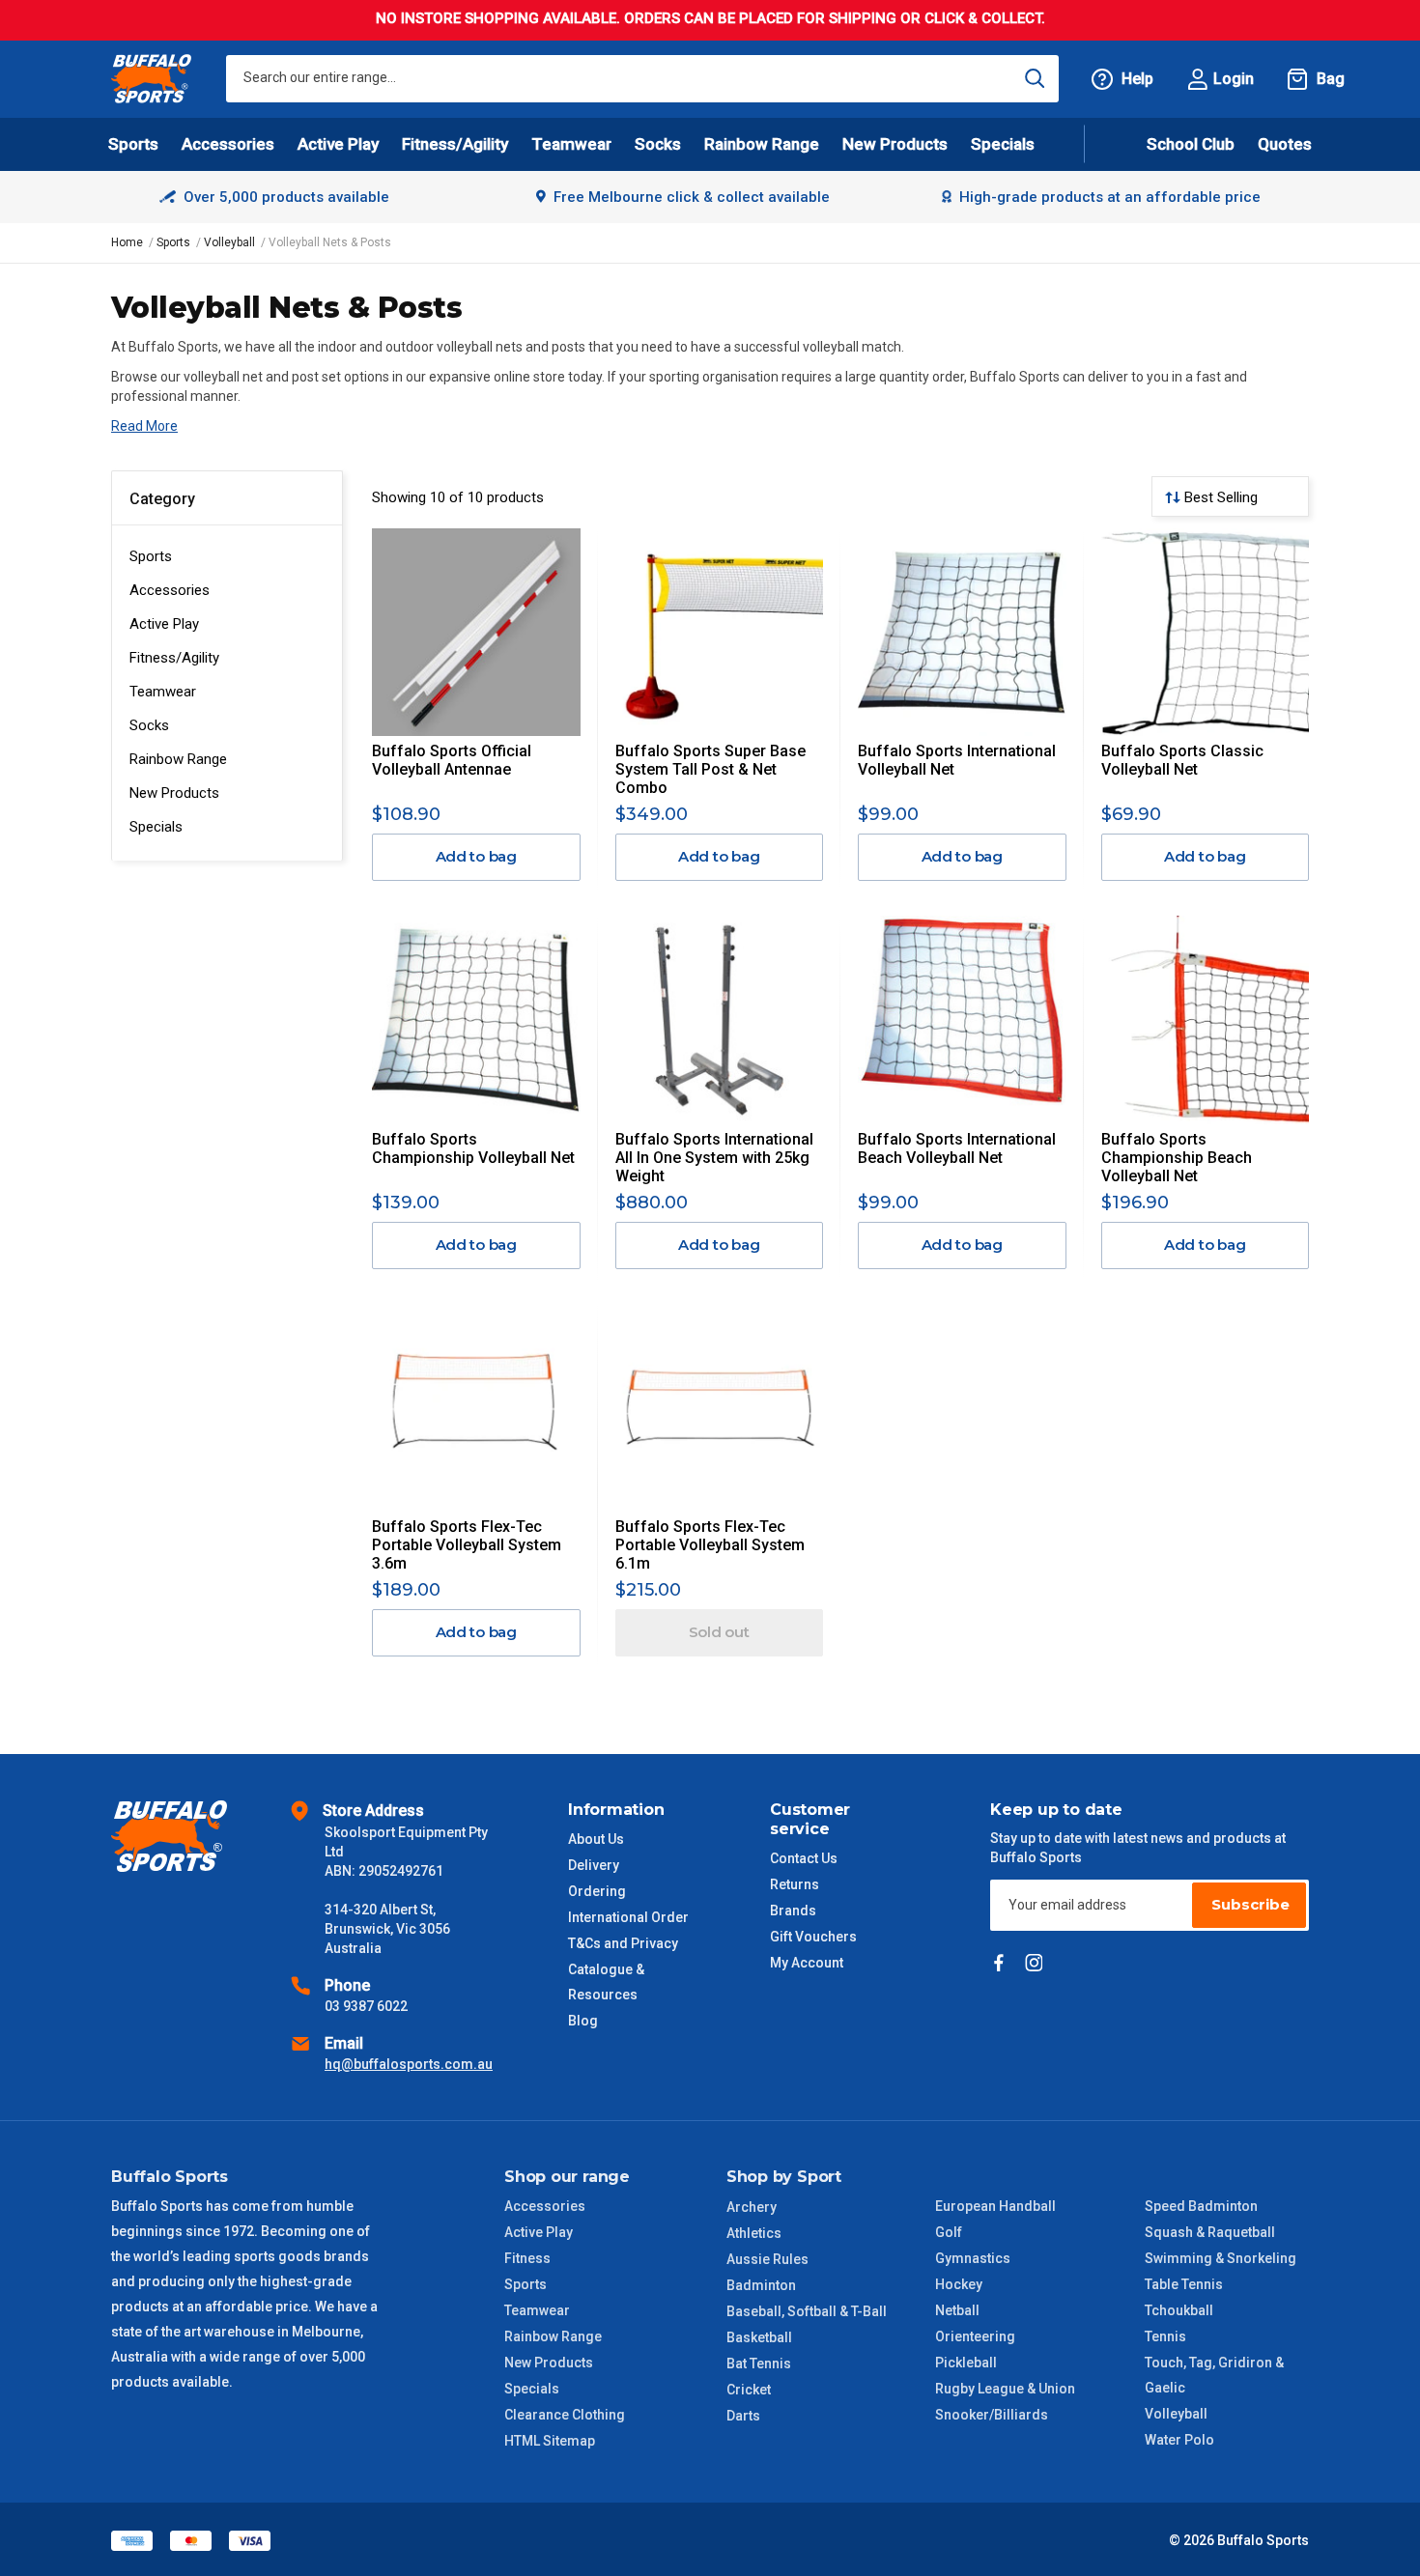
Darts (743, 2416)
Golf (949, 2232)
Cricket (749, 2390)
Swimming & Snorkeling (1221, 2258)
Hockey (959, 2284)
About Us (596, 1839)
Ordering (597, 1891)
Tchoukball (1179, 2310)
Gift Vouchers (813, 1937)
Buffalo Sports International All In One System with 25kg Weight (714, 1158)
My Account (807, 1963)
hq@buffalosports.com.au (409, 2064)
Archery (752, 2207)
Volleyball (1176, 2414)
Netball (957, 2310)
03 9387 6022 (366, 2006)
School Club (1191, 144)
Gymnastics (973, 2258)
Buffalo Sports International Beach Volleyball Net (957, 1148)
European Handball (995, 2206)
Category (162, 499)
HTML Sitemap (550, 2441)
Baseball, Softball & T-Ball (807, 2311)
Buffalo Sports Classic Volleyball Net (1182, 760)
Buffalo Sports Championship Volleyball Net (473, 1148)
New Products (895, 144)
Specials (156, 827)
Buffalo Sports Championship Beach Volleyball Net (1177, 1158)
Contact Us (804, 1858)
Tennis (1165, 2336)
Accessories (170, 590)
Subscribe (1250, 1904)
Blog (583, 2021)
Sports (151, 556)
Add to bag (477, 856)
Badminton (761, 2285)
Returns (795, 1884)
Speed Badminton (1201, 2206)
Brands (793, 1911)
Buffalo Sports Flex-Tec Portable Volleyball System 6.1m (710, 1545)
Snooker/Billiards (992, 2415)
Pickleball (966, 2363)
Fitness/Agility (174, 658)
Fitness (527, 2258)
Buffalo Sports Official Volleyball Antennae (452, 760)
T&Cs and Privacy (623, 1943)
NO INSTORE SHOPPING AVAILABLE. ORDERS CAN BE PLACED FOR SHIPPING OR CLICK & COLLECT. (710, 18)
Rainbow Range (178, 759)
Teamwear (163, 692)
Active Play (164, 624)
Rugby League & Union (1005, 2389)
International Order (628, 1917)
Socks (149, 725)
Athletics (754, 2233)
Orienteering (975, 2336)
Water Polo (1179, 2440)
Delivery (594, 1865)
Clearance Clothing (565, 2415)
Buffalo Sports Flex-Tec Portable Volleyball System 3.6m (467, 1545)
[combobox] (642, 79)
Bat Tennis (759, 2364)
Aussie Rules (767, 2259)
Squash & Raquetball (1210, 2232)
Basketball (759, 2337)
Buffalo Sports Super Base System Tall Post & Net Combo (710, 769)
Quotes (1285, 144)
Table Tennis (1184, 2284)
